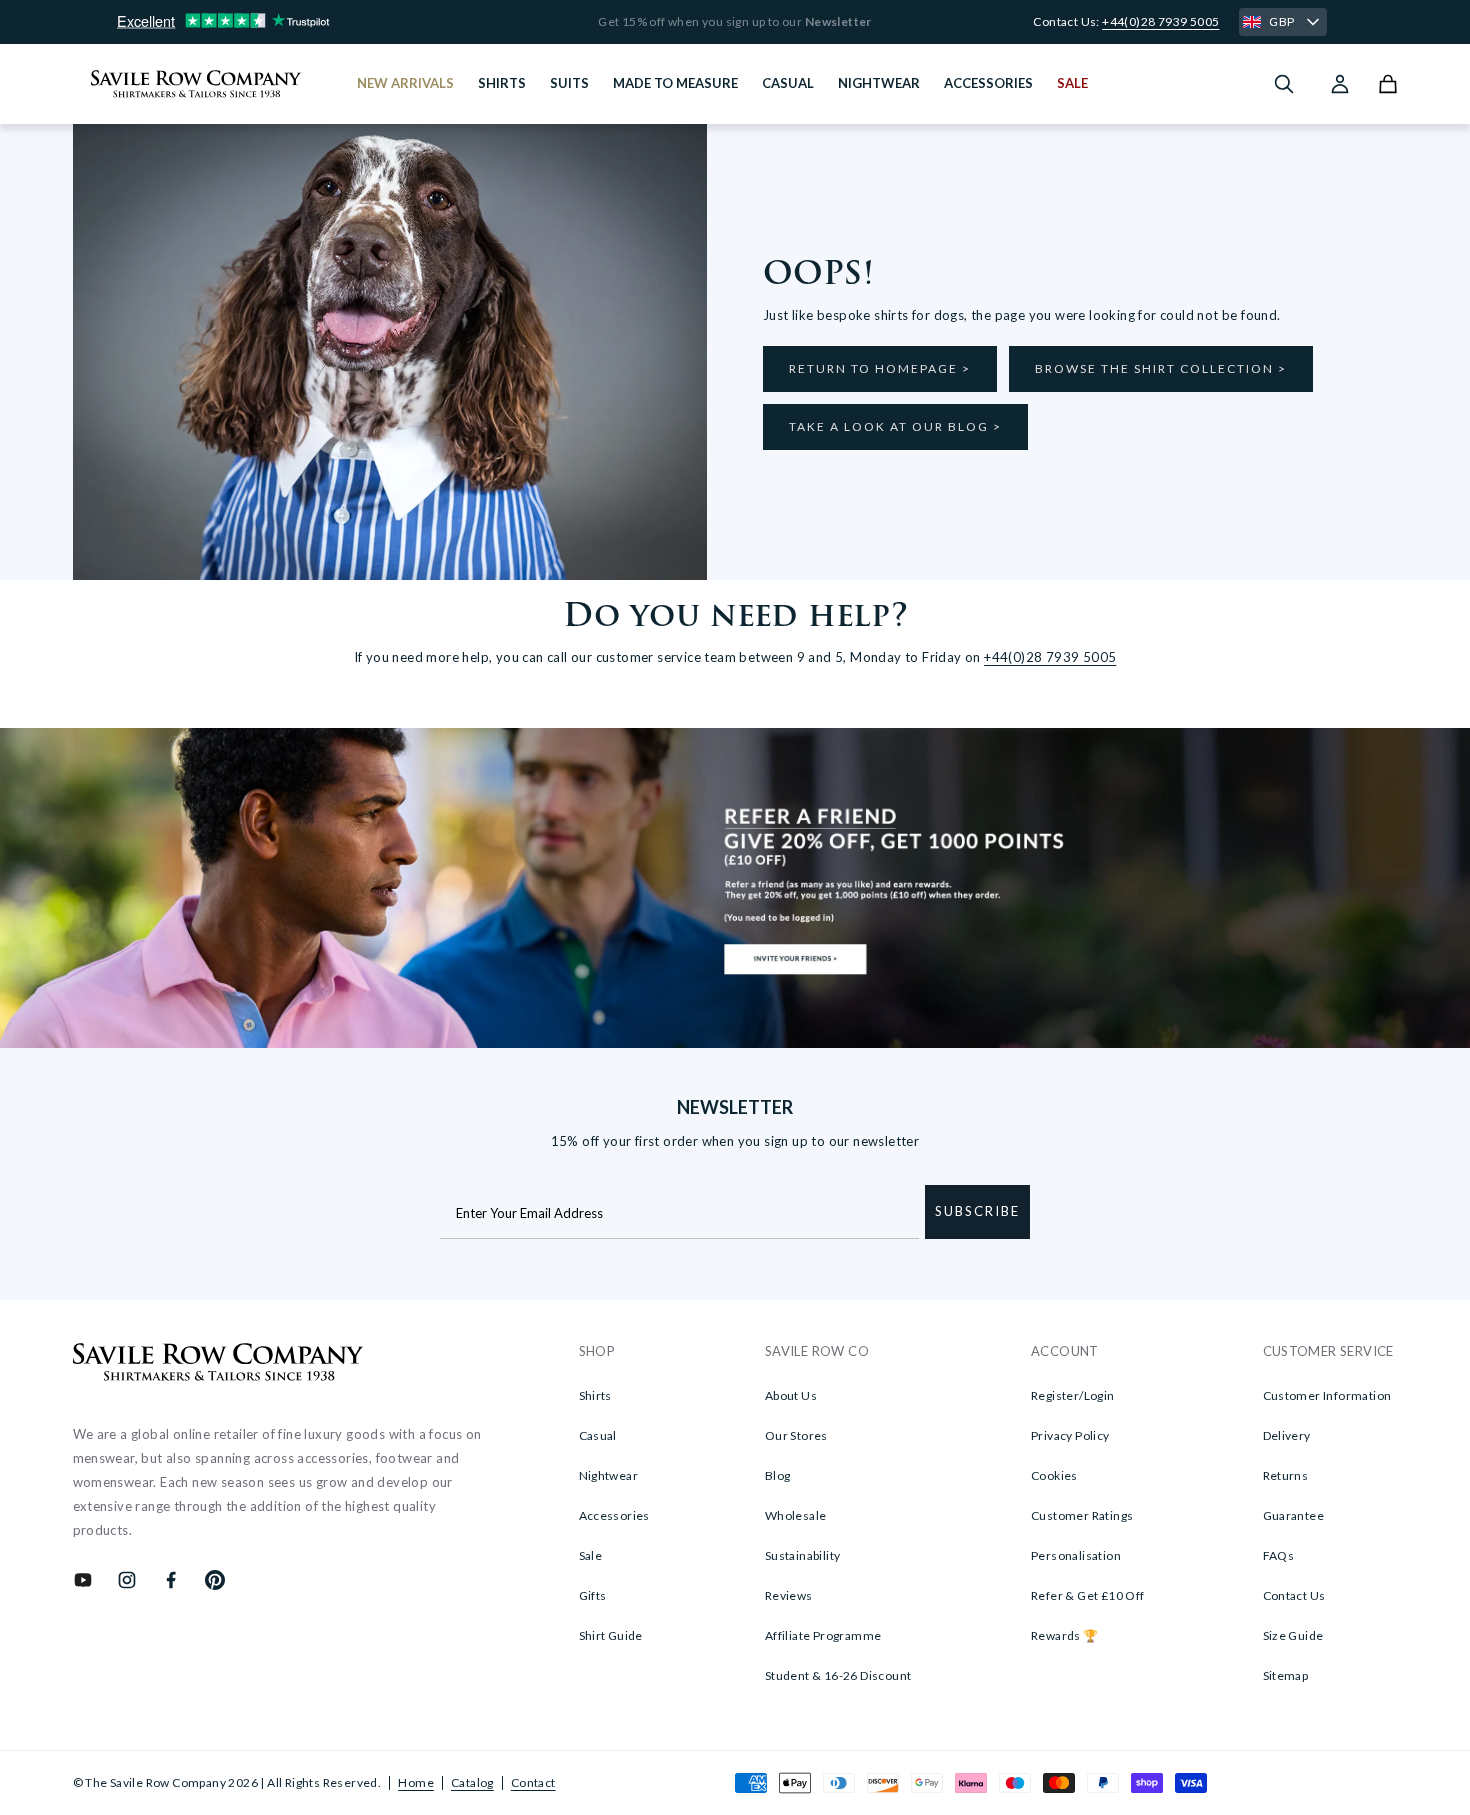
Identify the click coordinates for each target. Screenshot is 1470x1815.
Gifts (593, 1595)
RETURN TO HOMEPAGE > (880, 368)
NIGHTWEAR (879, 83)
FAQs (1279, 1555)
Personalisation (1076, 1555)
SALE (1072, 83)
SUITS (569, 83)
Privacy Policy (1070, 1435)
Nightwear (609, 1475)
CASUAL (788, 83)
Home (416, 1782)
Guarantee (1294, 1515)
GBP (1281, 21)
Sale (591, 1555)
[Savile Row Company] (218, 1365)
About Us (791, 1395)
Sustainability (803, 1555)
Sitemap (1286, 1675)
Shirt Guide (611, 1635)
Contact (533, 1782)
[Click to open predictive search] (1284, 84)
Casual (598, 1435)
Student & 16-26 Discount (838, 1675)
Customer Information (1327, 1395)
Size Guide (1293, 1635)
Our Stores (796, 1435)
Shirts (595, 1395)
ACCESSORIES (988, 83)
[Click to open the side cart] (1388, 84)
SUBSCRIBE (977, 1211)
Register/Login (1073, 1395)
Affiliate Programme (823, 1635)
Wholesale (796, 1515)
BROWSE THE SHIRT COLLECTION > (1161, 368)
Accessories (614, 1515)
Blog (778, 1475)
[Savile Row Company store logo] (196, 84)
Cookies (1054, 1475)
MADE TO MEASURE (675, 83)
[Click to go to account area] (1340, 84)
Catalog (472, 1782)
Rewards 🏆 (1065, 1635)
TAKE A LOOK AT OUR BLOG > (895, 426)
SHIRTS (502, 83)
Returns (1286, 1475)
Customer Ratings (1082, 1515)
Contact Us (1294, 1595)
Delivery (1287, 1435)
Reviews (789, 1595)
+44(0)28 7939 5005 (1160, 21)
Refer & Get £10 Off (1088, 1595)
